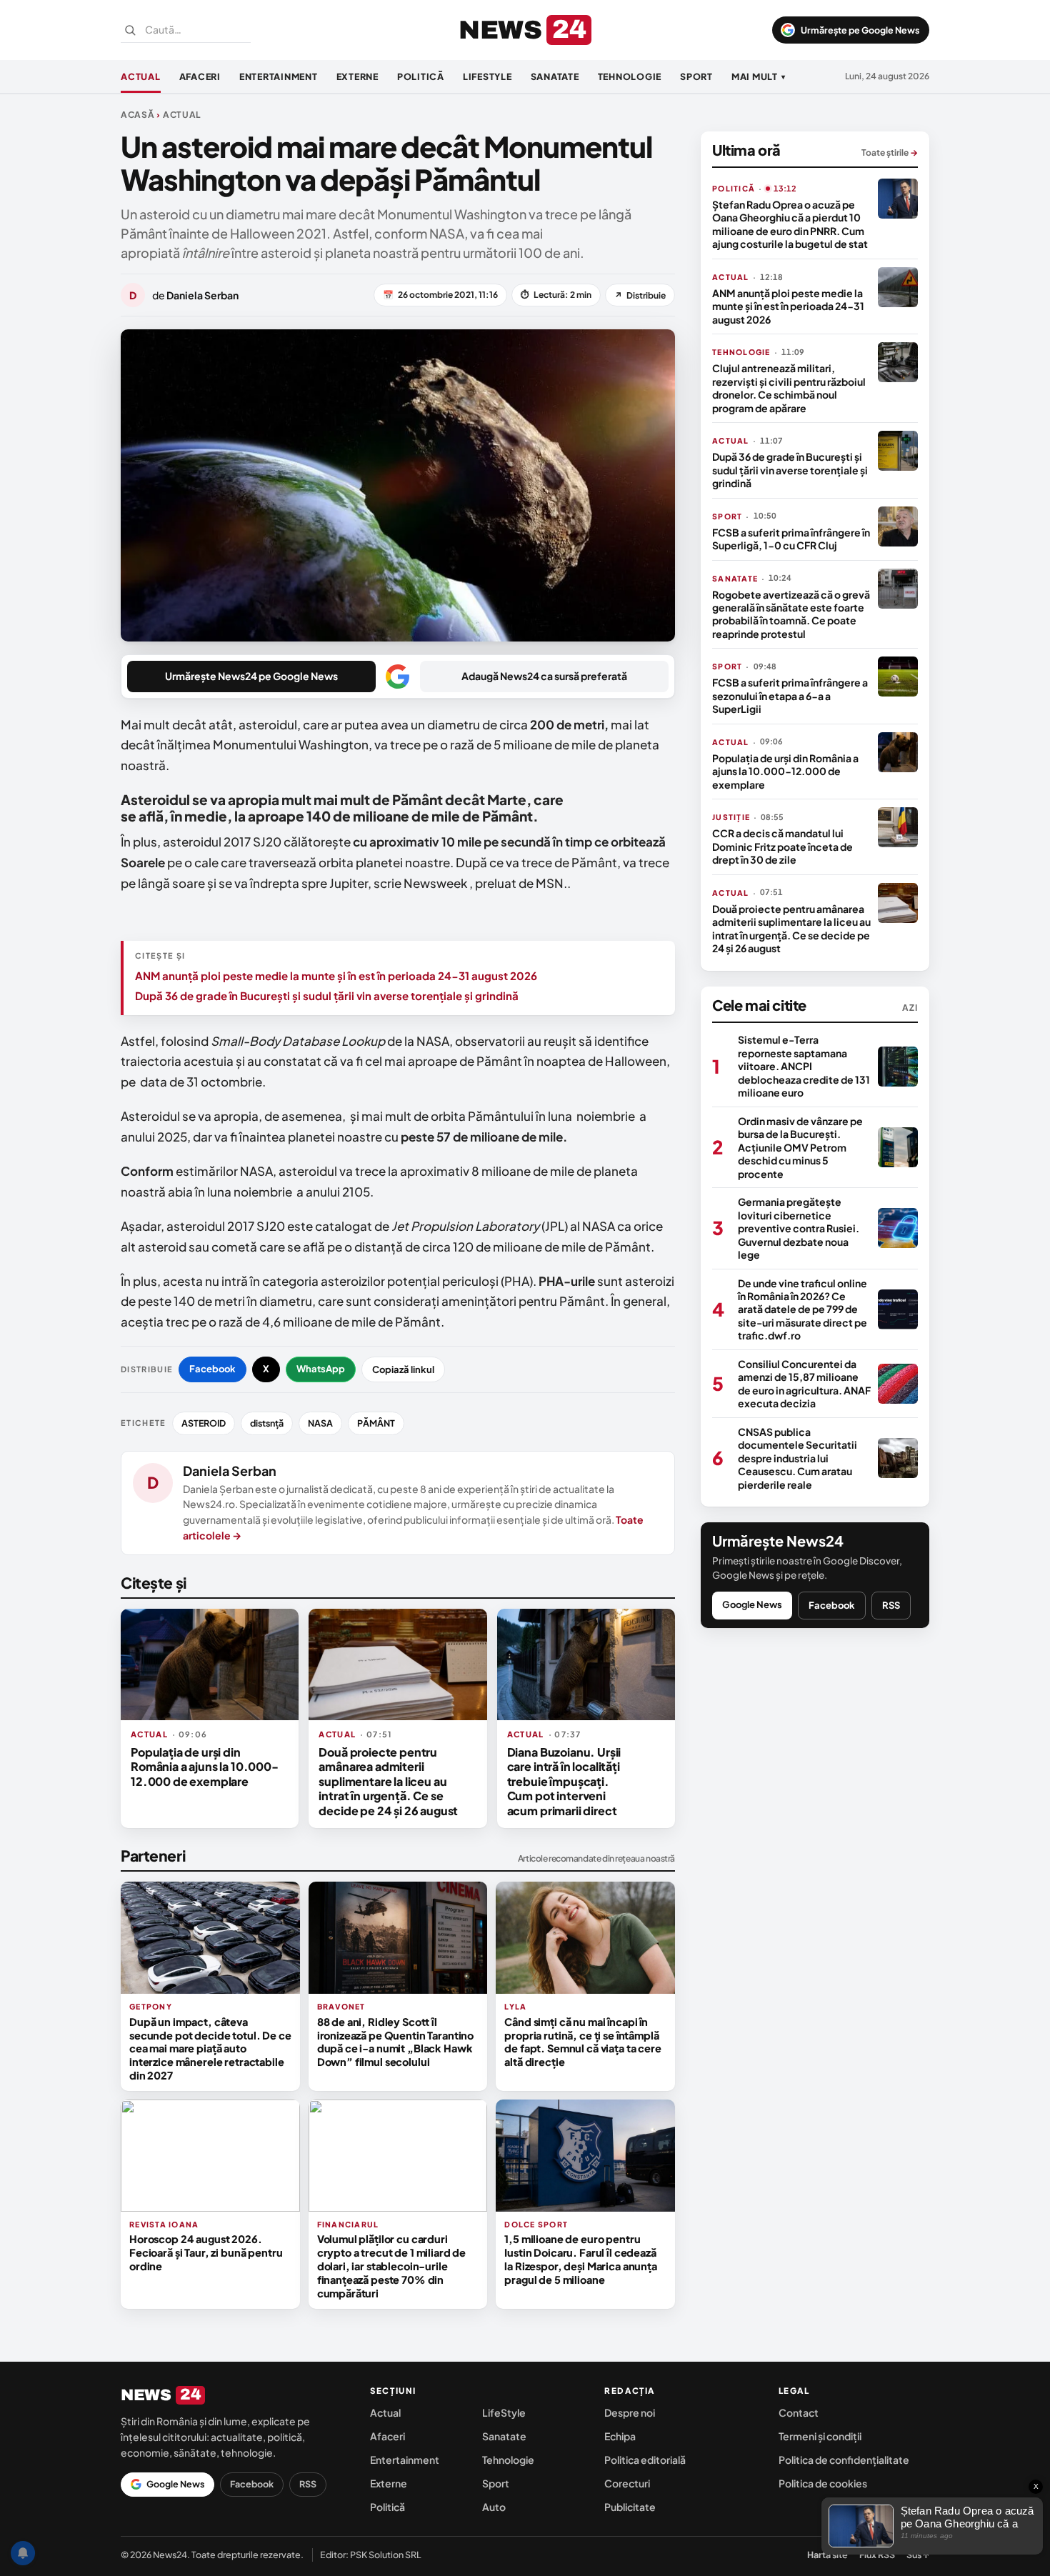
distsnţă (267, 1423)
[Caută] (130, 30)
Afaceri (200, 76)
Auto (494, 2507)
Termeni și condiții (820, 2436)
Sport (696, 76)
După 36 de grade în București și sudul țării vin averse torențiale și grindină (327, 995)
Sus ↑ (918, 2555)
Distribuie (640, 295)
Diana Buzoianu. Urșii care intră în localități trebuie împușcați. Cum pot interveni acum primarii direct (564, 1781)
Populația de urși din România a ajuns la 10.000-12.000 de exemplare (205, 1767)
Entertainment (279, 76)
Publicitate (630, 2507)
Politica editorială (645, 2460)
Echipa (620, 2436)
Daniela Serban (230, 1471)
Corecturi (627, 2483)
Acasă (138, 115)
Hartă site (827, 2555)
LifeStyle (487, 76)
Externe (357, 76)
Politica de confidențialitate (844, 2460)
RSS (891, 1605)
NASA (320, 1423)
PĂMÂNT (376, 1423)
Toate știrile (890, 153)
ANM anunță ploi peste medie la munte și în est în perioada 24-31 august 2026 (336, 975)
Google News (752, 1604)
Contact (799, 2412)
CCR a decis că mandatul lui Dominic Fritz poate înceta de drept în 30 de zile (782, 846)
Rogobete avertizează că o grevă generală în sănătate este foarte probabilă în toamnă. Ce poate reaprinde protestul (791, 614)
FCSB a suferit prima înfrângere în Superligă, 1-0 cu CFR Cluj (791, 539)
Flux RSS (877, 2555)
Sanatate (555, 76)
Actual (141, 76)
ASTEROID (204, 1423)
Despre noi (630, 2412)
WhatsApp (321, 1369)
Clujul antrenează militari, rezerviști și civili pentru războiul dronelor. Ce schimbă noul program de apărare (789, 388)
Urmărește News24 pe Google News (251, 676)
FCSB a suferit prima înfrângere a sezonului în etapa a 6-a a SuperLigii (790, 695)
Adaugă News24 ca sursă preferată (544, 676)
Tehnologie (630, 76)
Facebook (212, 1369)
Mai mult (759, 76)
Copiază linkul (403, 1369)
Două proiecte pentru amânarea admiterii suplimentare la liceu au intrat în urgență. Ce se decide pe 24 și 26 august (388, 1781)
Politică (421, 76)
